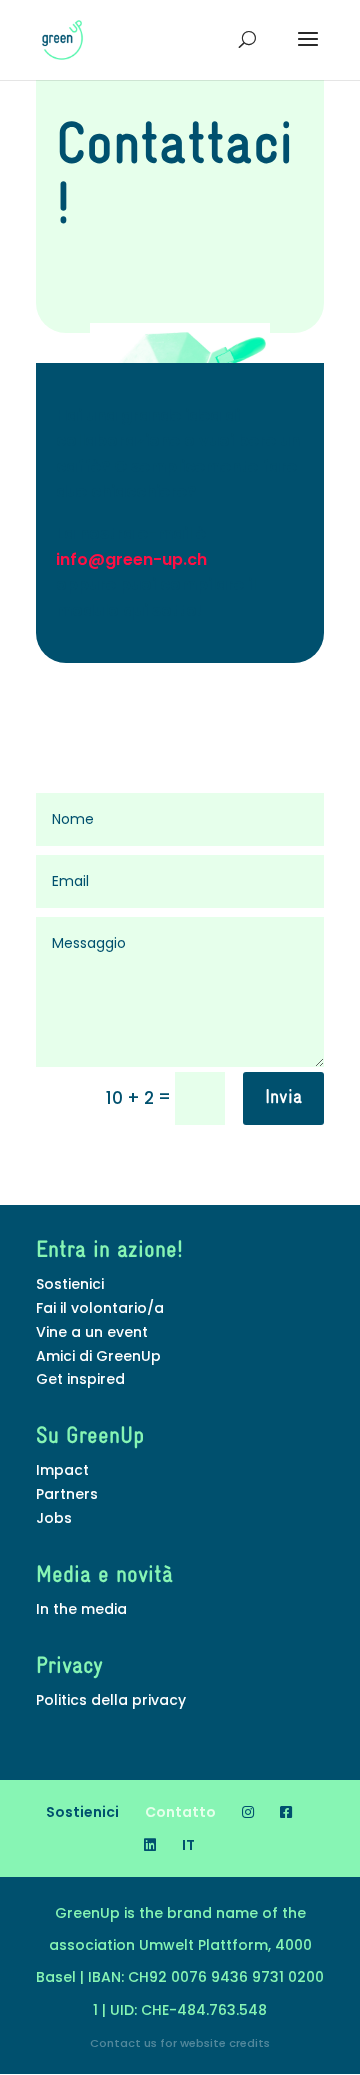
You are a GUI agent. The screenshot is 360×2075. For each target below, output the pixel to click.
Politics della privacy (111, 1700)
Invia (283, 1098)
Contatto (180, 1812)
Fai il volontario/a (100, 1308)
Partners (67, 1494)
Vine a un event (92, 1332)
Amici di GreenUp (98, 1356)
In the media (81, 1609)
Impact (62, 1470)
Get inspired (80, 1379)
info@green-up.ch (131, 559)
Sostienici (70, 1284)
